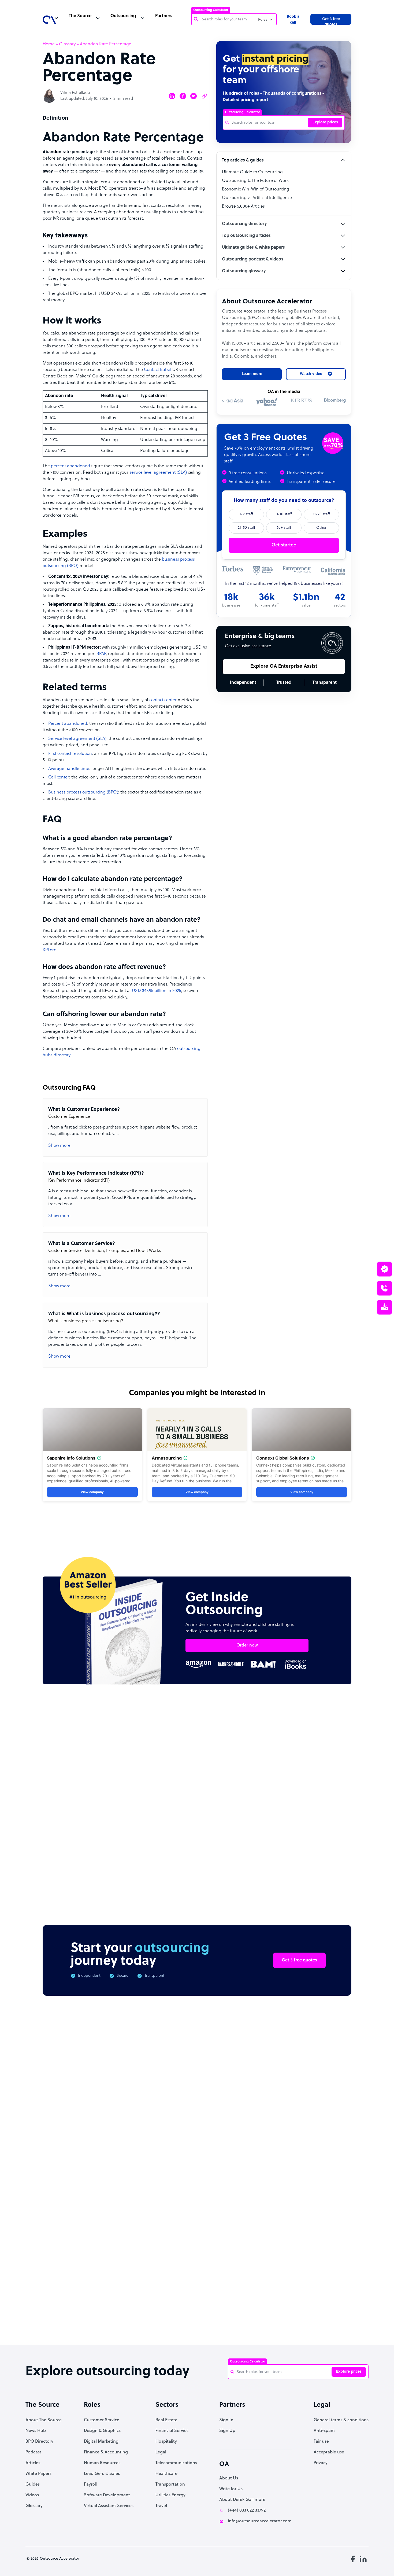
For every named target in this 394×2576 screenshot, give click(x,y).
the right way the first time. (134, 1316)
